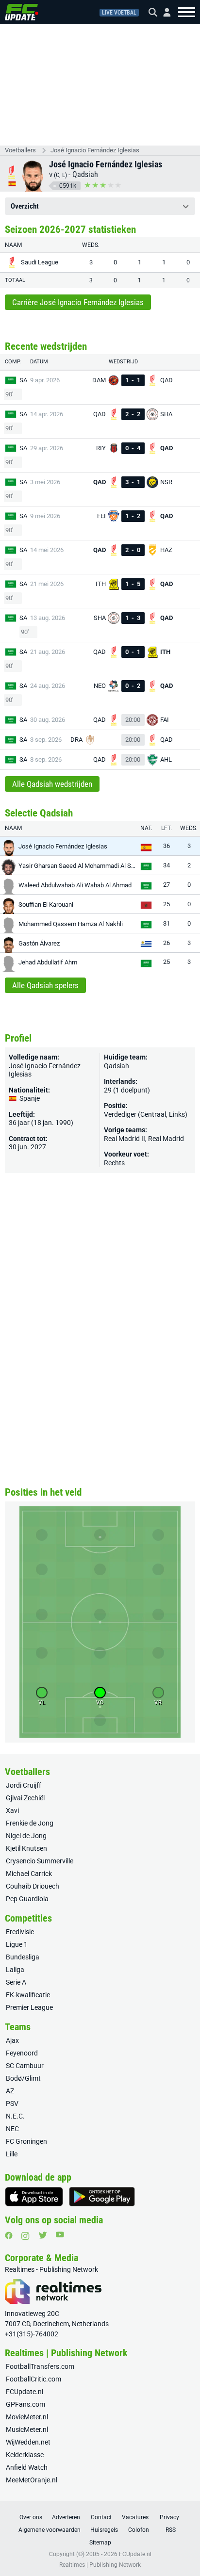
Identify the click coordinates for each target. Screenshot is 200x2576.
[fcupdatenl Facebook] (9, 2235)
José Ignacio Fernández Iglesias (95, 150)
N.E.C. (15, 2116)
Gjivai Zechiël (25, 1798)
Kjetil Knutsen (26, 1848)
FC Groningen (26, 2141)
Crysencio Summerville (40, 1861)
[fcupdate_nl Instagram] (25, 2236)
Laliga (15, 1970)
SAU (25, 380)
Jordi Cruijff (24, 1785)
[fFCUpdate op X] (43, 2235)
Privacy (169, 2517)
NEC (12, 2129)
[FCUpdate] (22, 12)
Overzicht (25, 206)
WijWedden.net (28, 2442)
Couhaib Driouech (33, 1886)
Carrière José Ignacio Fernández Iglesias (78, 302)
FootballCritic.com (33, 2379)
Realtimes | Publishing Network (100, 2565)
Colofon (139, 2530)
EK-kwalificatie (28, 1995)
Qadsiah (85, 174)
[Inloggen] (163, 12)
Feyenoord (22, 2053)
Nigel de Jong (26, 1836)
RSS (171, 2530)
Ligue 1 (17, 1944)
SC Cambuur (25, 2066)
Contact (101, 2517)
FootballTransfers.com (40, 2366)
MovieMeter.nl (27, 2417)
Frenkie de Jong (30, 1823)
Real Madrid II (125, 1139)
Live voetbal (119, 13)
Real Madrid (166, 1139)
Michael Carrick (29, 1874)
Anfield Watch (27, 2467)
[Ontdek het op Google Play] (102, 2197)
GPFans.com (25, 2404)
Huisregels (104, 2530)
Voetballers (20, 150)
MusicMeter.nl (27, 2429)
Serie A (16, 1982)
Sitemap (100, 2543)
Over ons (31, 2517)
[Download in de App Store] (34, 2197)
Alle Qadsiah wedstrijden (52, 784)
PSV (12, 2103)
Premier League (29, 2007)
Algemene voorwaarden (50, 2530)
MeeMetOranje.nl (32, 2480)
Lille (12, 2154)
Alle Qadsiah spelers (45, 985)
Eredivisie (20, 1932)
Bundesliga (23, 1957)
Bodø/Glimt (23, 2078)
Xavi (12, 1810)
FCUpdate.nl (25, 2392)
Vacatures (135, 2517)
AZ (10, 2091)
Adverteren (66, 2517)
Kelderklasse (25, 2455)
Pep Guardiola (27, 1899)
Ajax (12, 2040)
